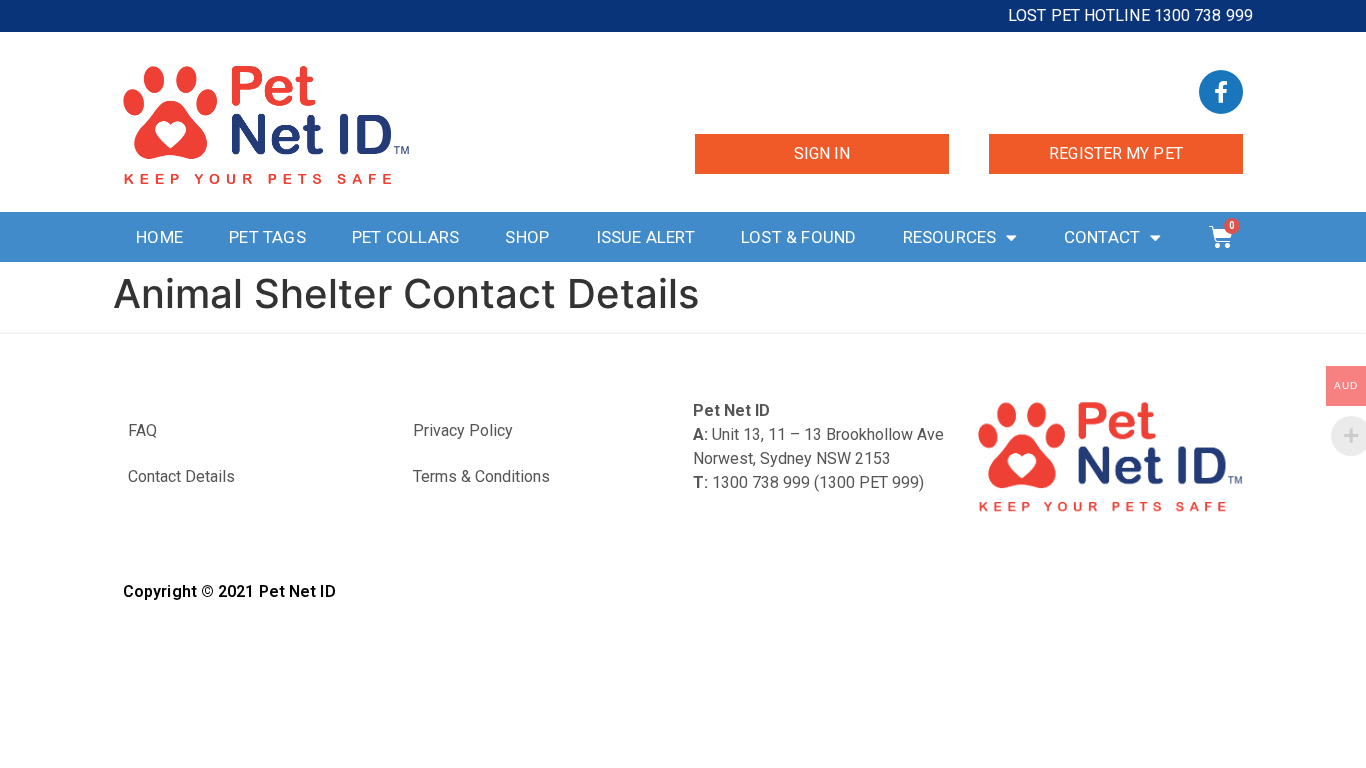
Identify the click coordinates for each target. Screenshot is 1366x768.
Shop (527, 237)
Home (159, 237)
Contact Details (181, 476)
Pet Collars (405, 237)
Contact (1102, 237)
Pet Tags (267, 237)
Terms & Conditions (481, 476)
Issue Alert (645, 237)
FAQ (142, 430)
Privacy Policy (463, 430)
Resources (950, 237)
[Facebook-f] (1221, 92)
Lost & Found (798, 237)
